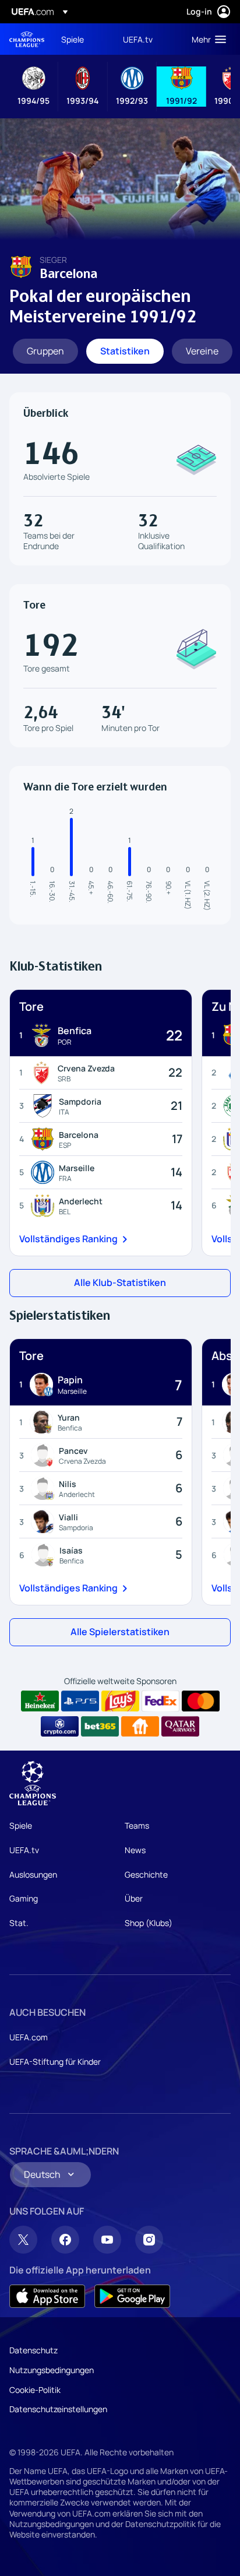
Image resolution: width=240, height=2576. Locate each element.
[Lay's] (120, 1701)
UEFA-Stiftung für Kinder (55, 2062)
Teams (137, 1825)
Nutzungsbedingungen (52, 2370)
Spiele (21, 1825)
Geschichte (146, 1874)
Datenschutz (33, 2350)
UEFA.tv (24, 1850)
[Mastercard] (201, 1701)
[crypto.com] (60, 1727)
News (135, 1850)
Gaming (24, 1898)
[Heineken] (40, 1701)
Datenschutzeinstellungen (58, 2409)
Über (134, 1898)
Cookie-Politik (35, 2390)
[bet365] (100, 1727)
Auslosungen (33, 1874)
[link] (73, 39)
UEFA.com (29, 2037)
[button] (206, 39)
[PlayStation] (80, 1701)
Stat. (19, 1923)
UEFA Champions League (27, 39)
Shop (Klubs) (149, 1923)
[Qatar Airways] (180, 1727)
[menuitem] (82, 39)
